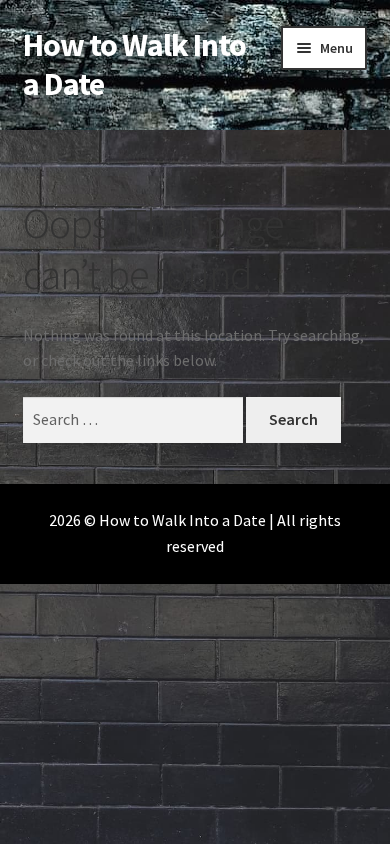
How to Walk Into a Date (134, 64)
